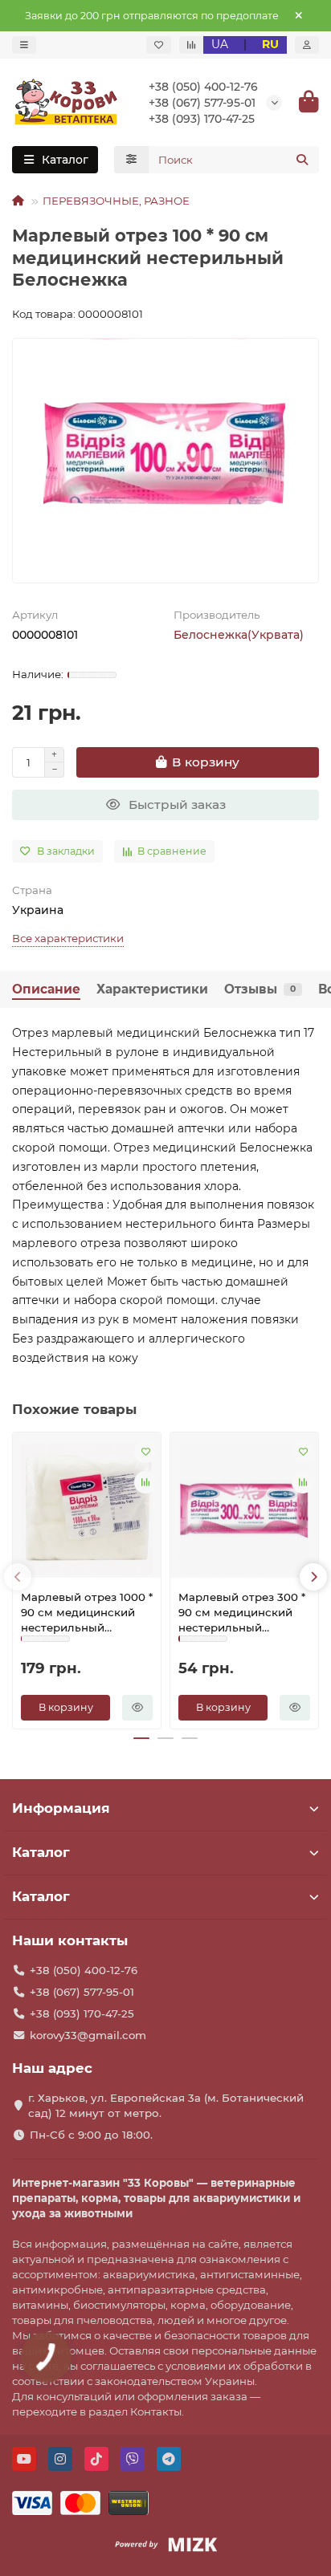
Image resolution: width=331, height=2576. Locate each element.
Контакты (156, 2411)
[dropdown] (24, 45)
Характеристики (152, 989)
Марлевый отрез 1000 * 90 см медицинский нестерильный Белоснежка (87, 1613)
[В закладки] (145, 1452)
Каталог (41, 1852)
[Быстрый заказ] (137, 1708)
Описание (46, 989)
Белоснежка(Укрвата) (239, 635)
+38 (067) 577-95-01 (202, 103)
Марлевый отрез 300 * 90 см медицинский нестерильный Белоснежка (242, 1613)
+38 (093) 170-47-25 (202, 119)
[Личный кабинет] (307, 45)
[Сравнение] (191, 45)
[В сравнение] (145, 1482)
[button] (18, 1577)
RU (270, 44)
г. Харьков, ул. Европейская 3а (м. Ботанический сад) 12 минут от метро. (166, 2105)
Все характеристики (68, 938)
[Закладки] (159, 45)
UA (220, 44)
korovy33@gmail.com (88, 2035)
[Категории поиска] (131, 160)
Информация (61, 1808)
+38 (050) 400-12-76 (203, 87)
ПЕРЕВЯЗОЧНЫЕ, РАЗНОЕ (116, 201)
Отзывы (260, 989)
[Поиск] (302, 160)
